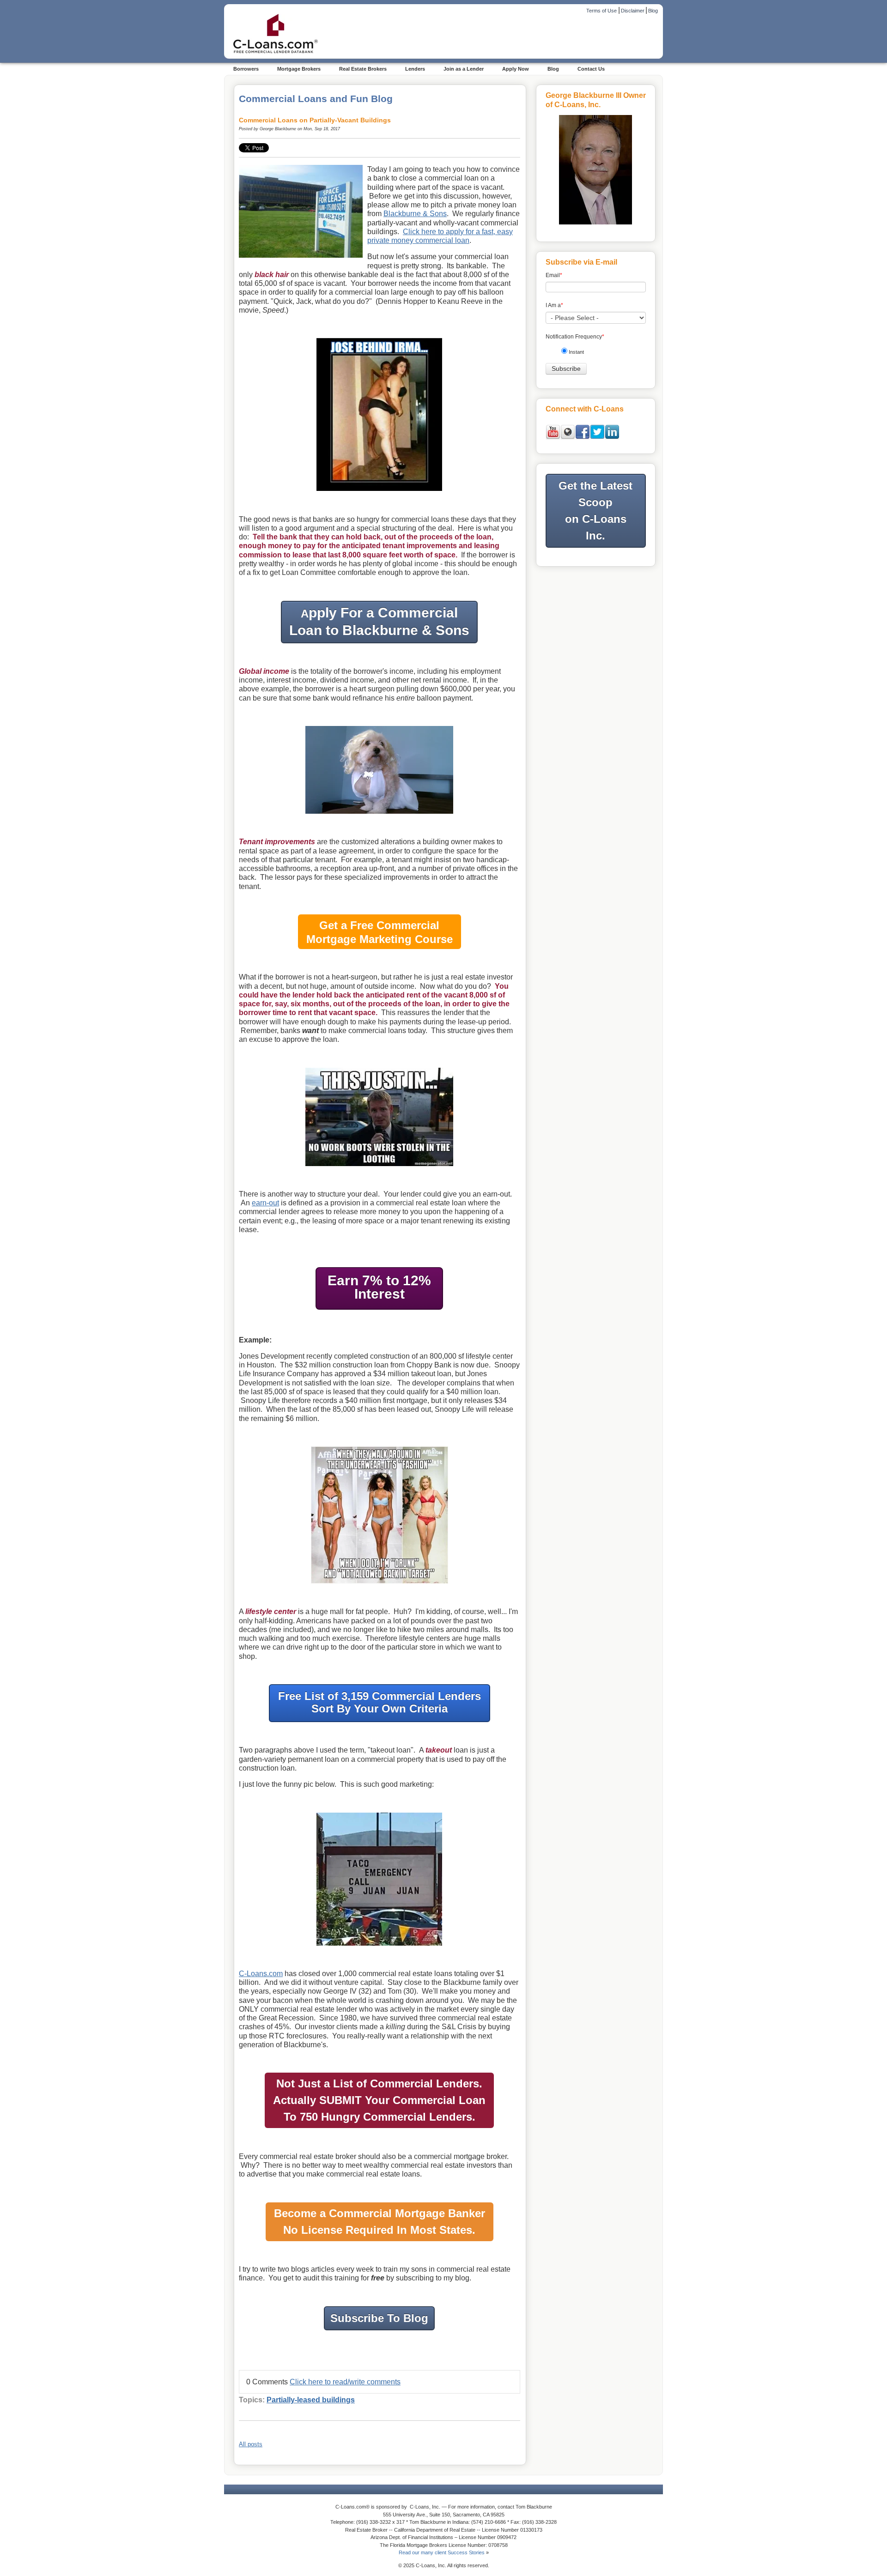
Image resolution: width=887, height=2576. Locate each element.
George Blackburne (278, 129)
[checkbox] (599, 354)
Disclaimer (633, 11)
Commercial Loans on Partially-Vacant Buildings (315, 120)
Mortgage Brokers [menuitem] (299, 69)
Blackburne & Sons (415, 214)
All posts (251, 2444)
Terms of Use (601, 11)
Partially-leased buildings (311, 2400)
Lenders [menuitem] (415, 69)
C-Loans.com (261, 1974)
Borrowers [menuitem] (246, 69)
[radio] (599, 354)
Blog (653, 11)
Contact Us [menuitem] (591, 69)
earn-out (265, 1203)
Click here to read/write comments (345, 2382)
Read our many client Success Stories (442, 2552)
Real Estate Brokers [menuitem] (363, 69)
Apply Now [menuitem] (516, 69)
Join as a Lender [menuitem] (464, 69)
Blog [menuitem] (553, 69)
